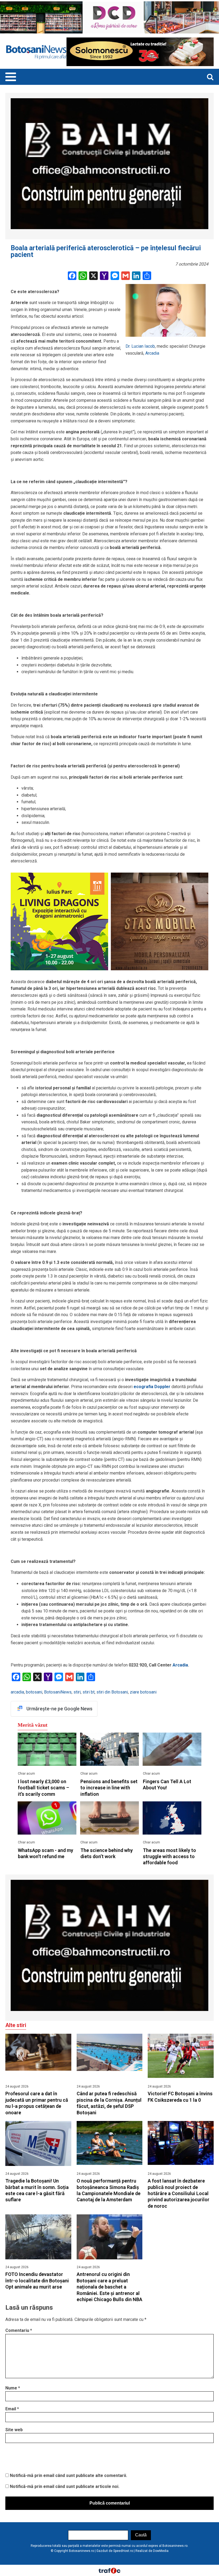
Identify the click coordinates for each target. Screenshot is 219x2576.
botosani (34, 1692)
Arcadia (152, 353)
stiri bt (89, 1692)
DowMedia (161, 2551)
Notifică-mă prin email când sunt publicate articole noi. (65, 2486)
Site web (14, 2430)
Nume (13, 2388)
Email (12, 2409)
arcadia (17, 1692)
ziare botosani (143, 1692)
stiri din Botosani (112, 1692)
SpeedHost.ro (123, 2551)
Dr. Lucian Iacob (140, 346)
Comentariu (19, 2330)
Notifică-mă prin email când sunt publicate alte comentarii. (69, 2475)
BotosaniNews (58, 1692)
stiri (77, 1692)
